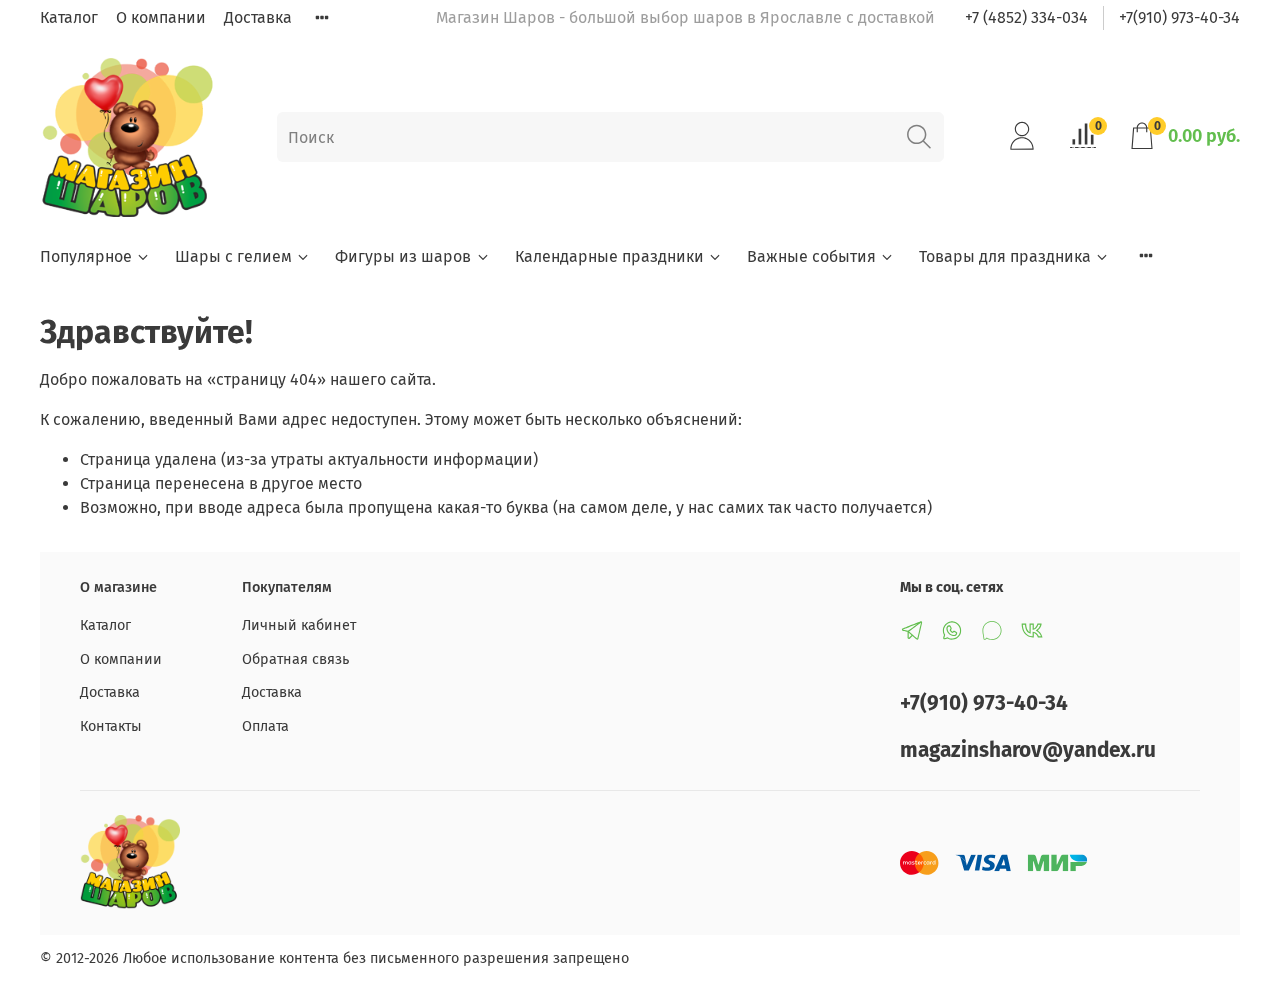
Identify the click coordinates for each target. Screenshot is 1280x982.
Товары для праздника (1005, 256)
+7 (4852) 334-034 (1026, 17)
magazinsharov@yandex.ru (1028, 750)
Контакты (111, 726)
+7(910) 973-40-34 (1179, 17)
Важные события (811, 256)
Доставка (258, 17)
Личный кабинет (299, 625)
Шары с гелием (233, 256)
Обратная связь (295, 659)
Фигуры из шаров (403, 256)
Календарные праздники (609, 256)
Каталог (69, 17)
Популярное (86, 256)
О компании (161, 17)
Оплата (265, 726)
